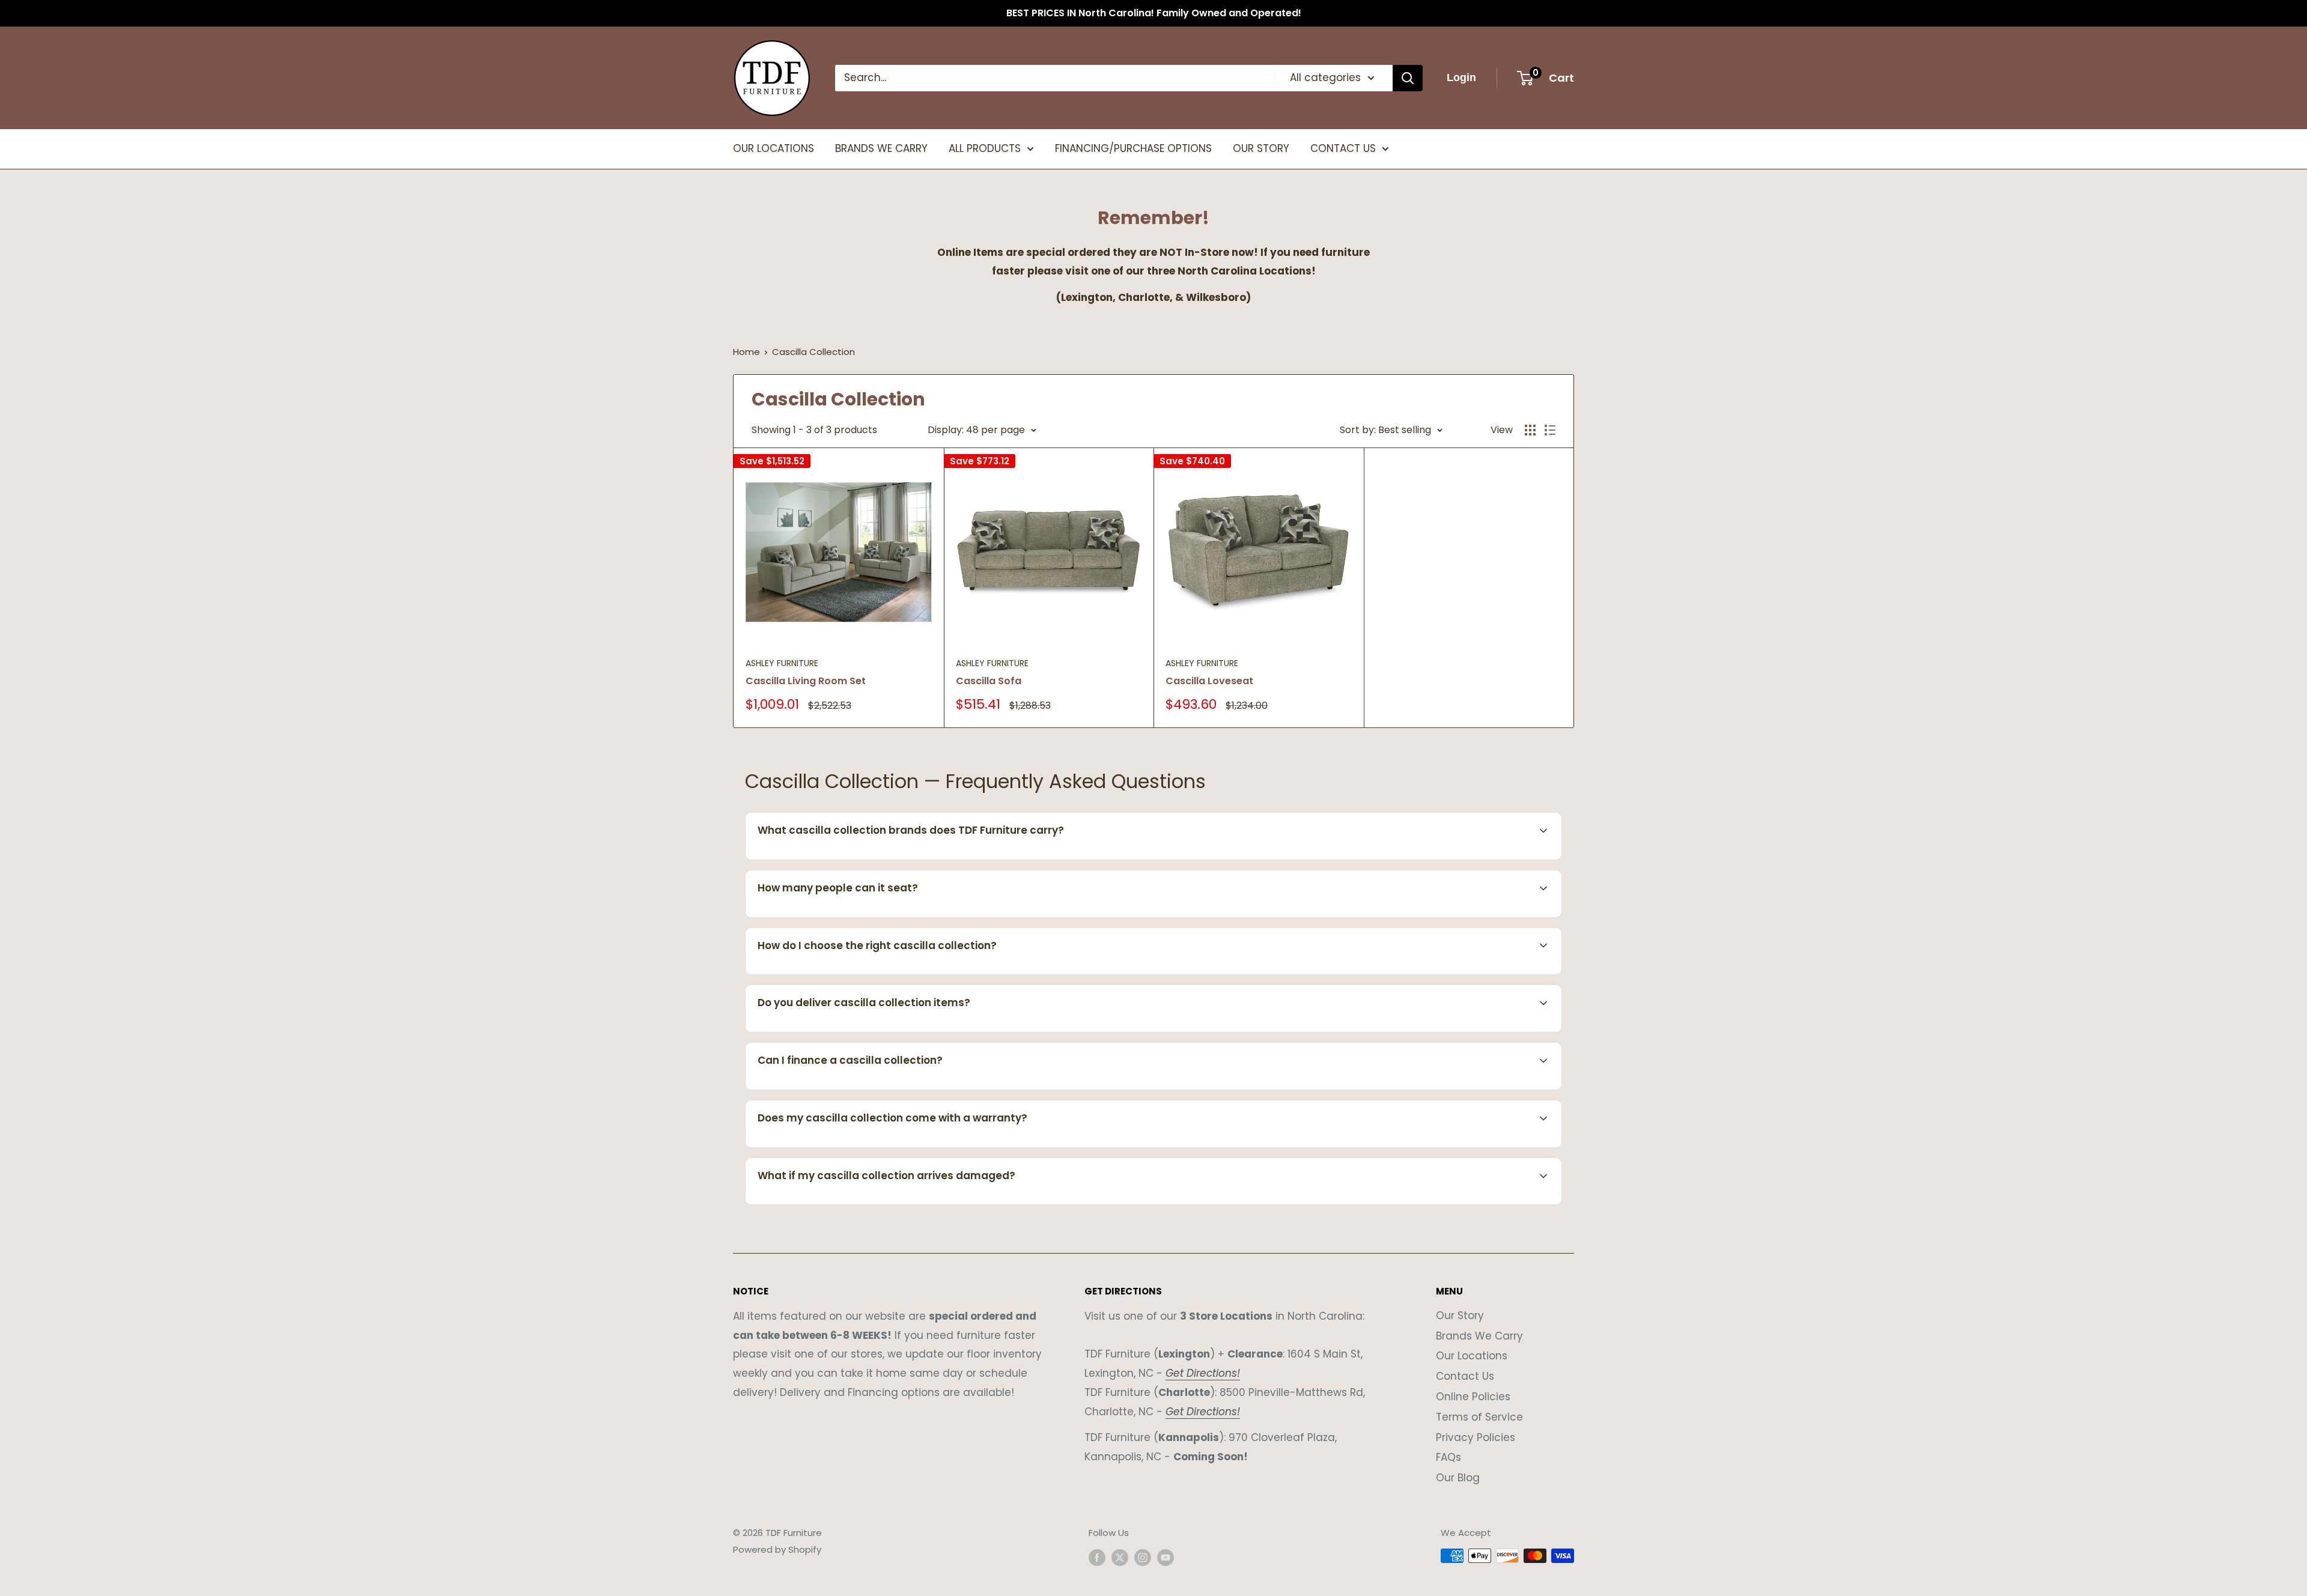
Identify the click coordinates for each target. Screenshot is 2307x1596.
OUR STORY (1261, 148)
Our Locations (1472, 1356)
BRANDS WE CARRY (881, 148)
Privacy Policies (1476, 1437)
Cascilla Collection (813, 352)
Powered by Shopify (777, 1549)
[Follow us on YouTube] (1166, 1557)
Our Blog (1458, 1478)
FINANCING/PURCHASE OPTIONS (1133, 148)
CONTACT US (1343, 148)
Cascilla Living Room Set (806, 681)
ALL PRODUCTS (985, 148)
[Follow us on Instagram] (1143, 1557)
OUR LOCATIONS (774, 148)
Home (746, 352)
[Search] (1408, 78)
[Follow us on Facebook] (1097, 1557)
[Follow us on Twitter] (1120, 1557)
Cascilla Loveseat (1209, 681)
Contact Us (1465, 1376)
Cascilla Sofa (989, 681)
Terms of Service (1479, 1417)
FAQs (1448, 1457)
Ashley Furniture (782, 663)
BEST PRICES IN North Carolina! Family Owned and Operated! (1154, 13)
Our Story (1460, 1315)
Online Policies (1473, 1397)
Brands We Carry (1479, 1336)
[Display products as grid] (1530, 430)
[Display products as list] (1550, 430)
